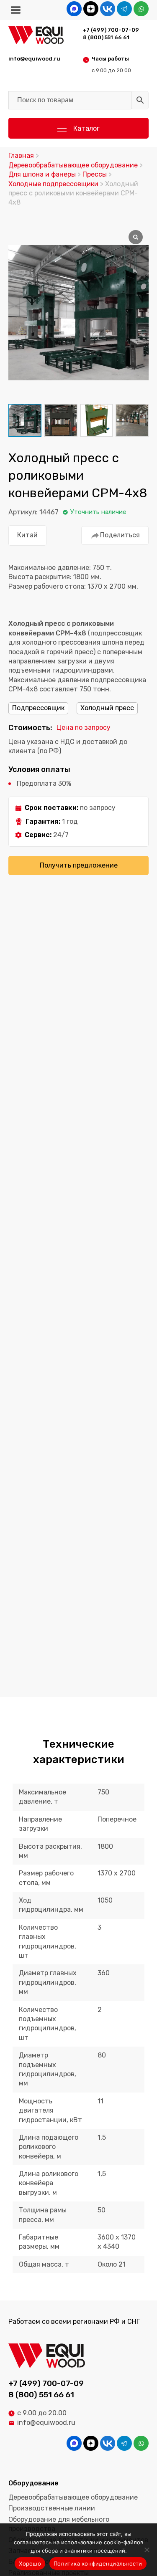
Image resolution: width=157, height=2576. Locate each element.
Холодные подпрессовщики (53, 184)
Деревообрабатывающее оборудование (73, 165)
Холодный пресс (107, 708)
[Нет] (147, 2550)
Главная (21, 156)
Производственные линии (52, 2508)
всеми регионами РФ (85, 2322)
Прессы (95, 174)
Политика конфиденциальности (98, 2563)
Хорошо (30, 2563)
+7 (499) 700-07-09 (111, 30)
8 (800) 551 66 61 (106, 37)
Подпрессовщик (38, 708)
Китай (27, 535)
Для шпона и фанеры (42, 174)
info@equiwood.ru (46, 2423)
